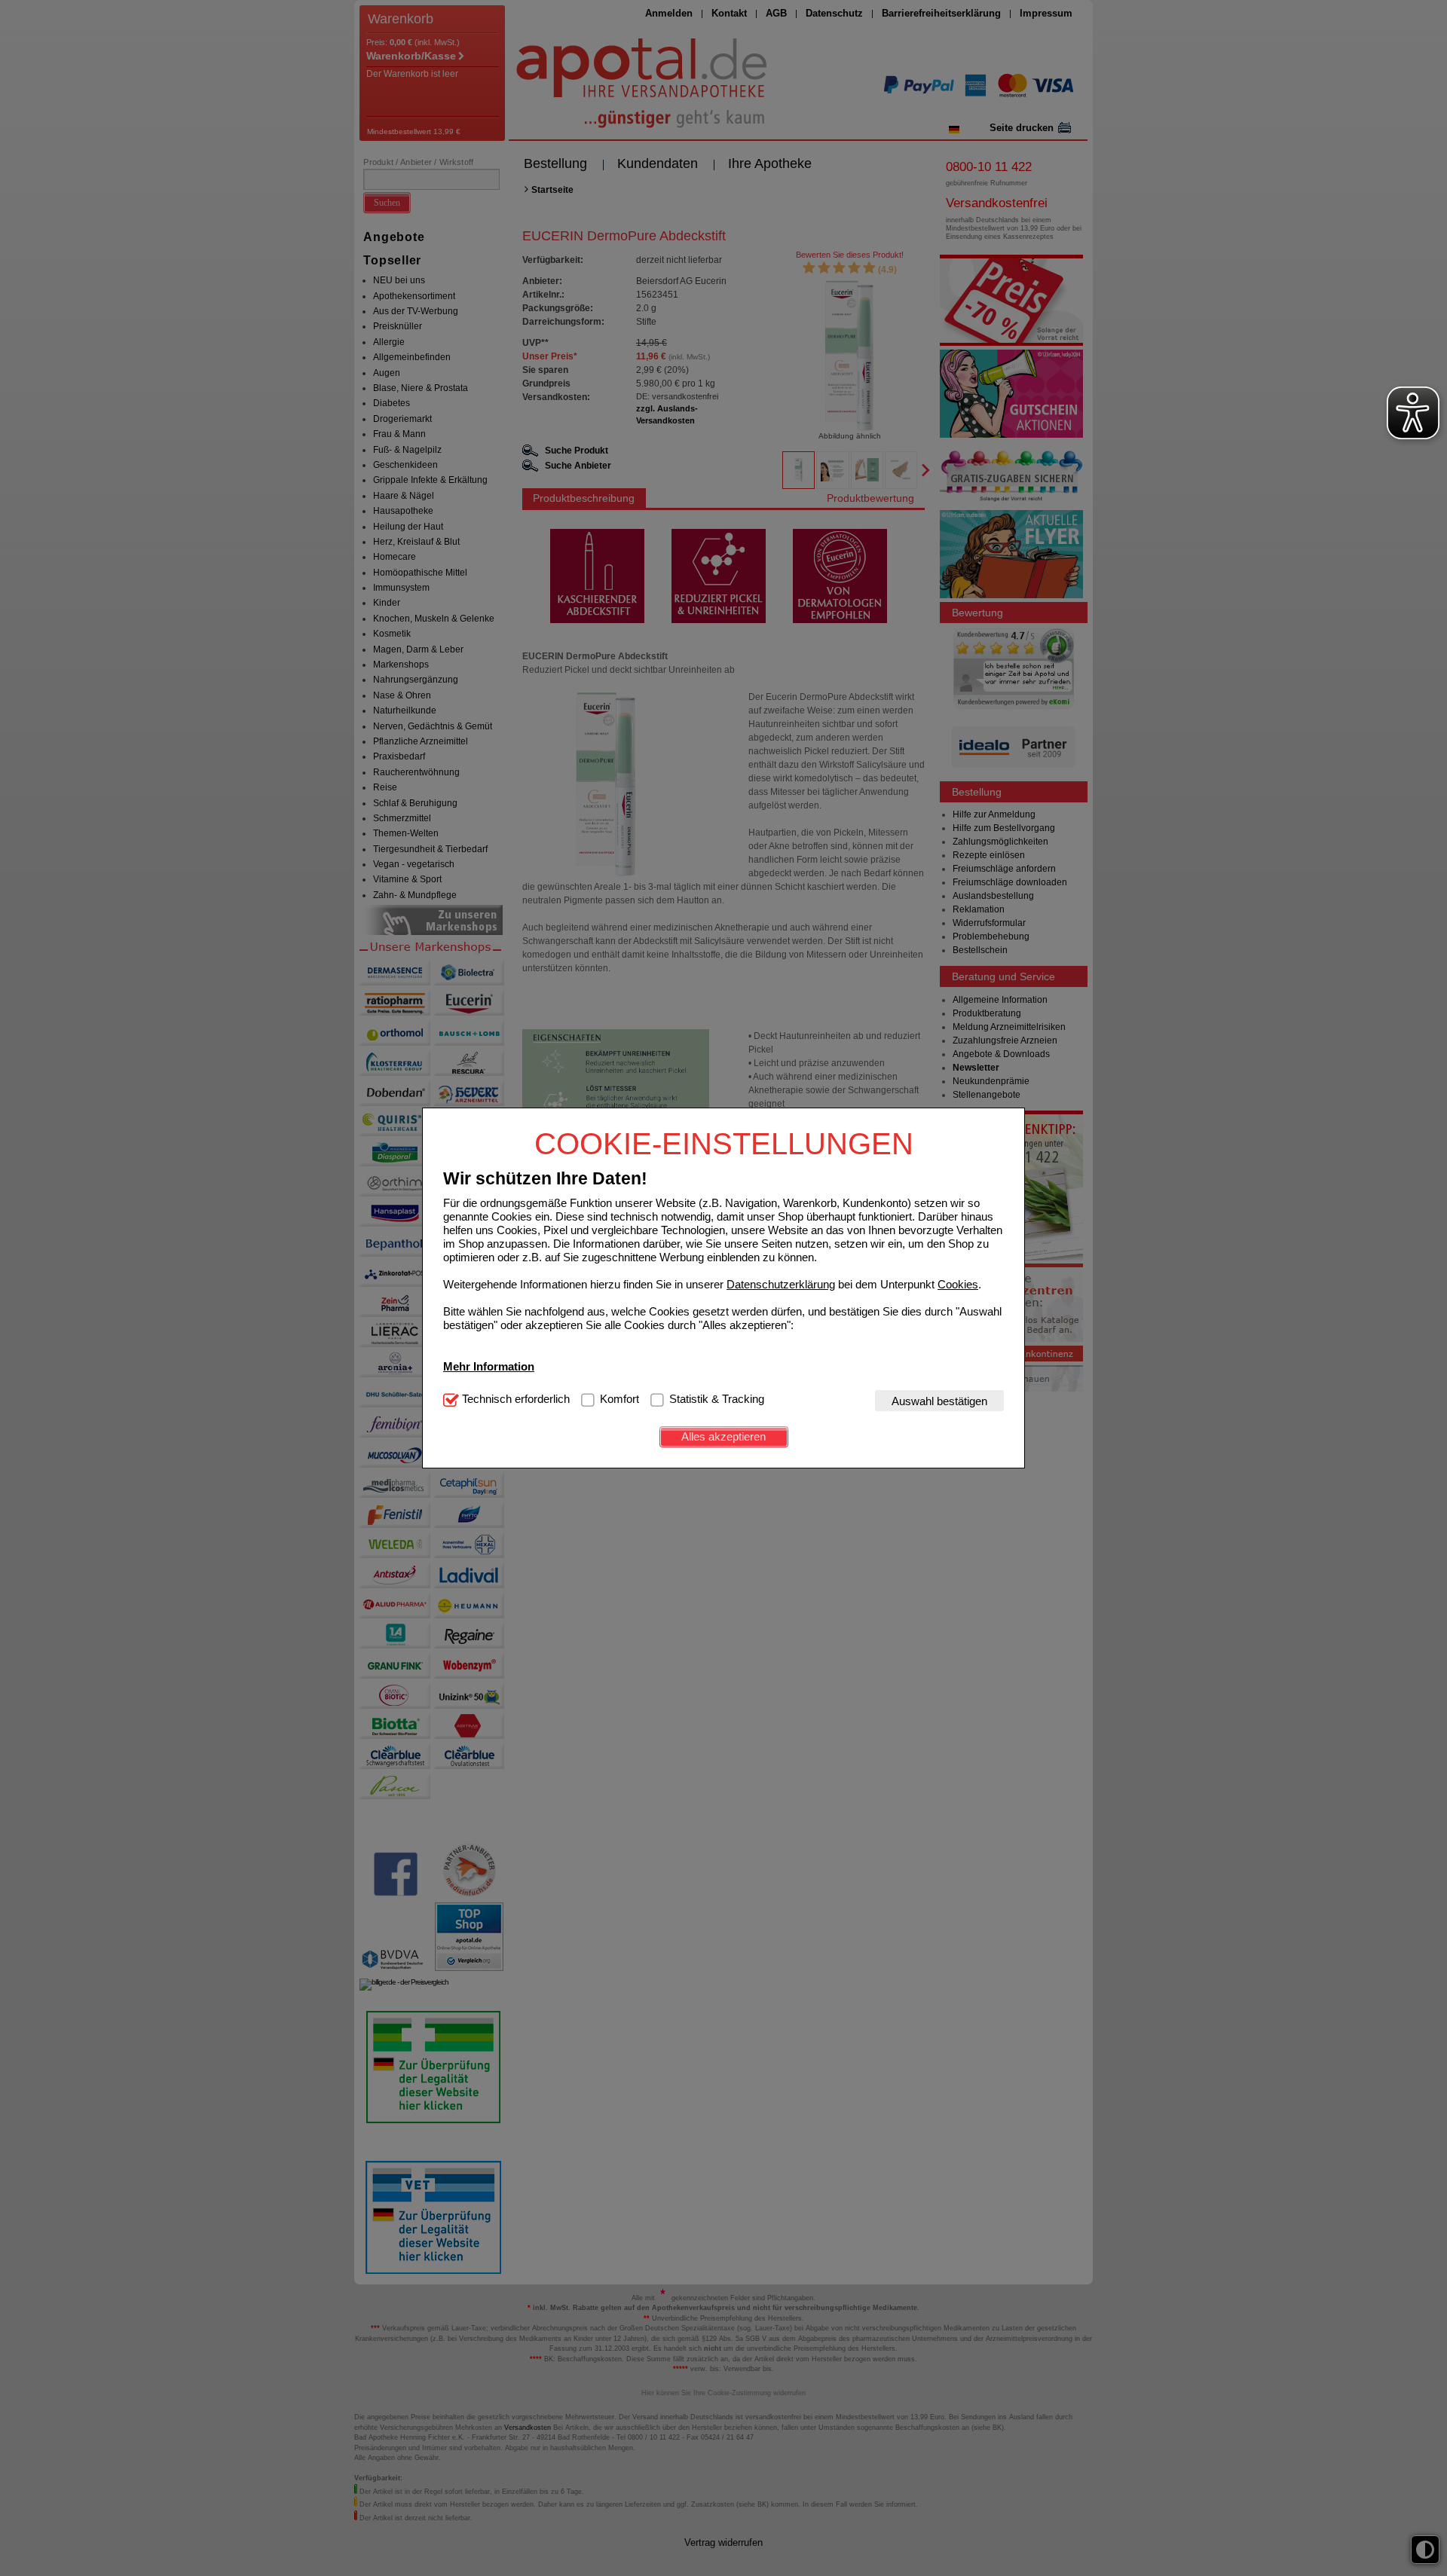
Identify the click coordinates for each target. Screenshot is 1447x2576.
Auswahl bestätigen (939, 1400)
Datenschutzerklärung (781, 1283)
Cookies (958, 1283)
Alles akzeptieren (723, 1436)
